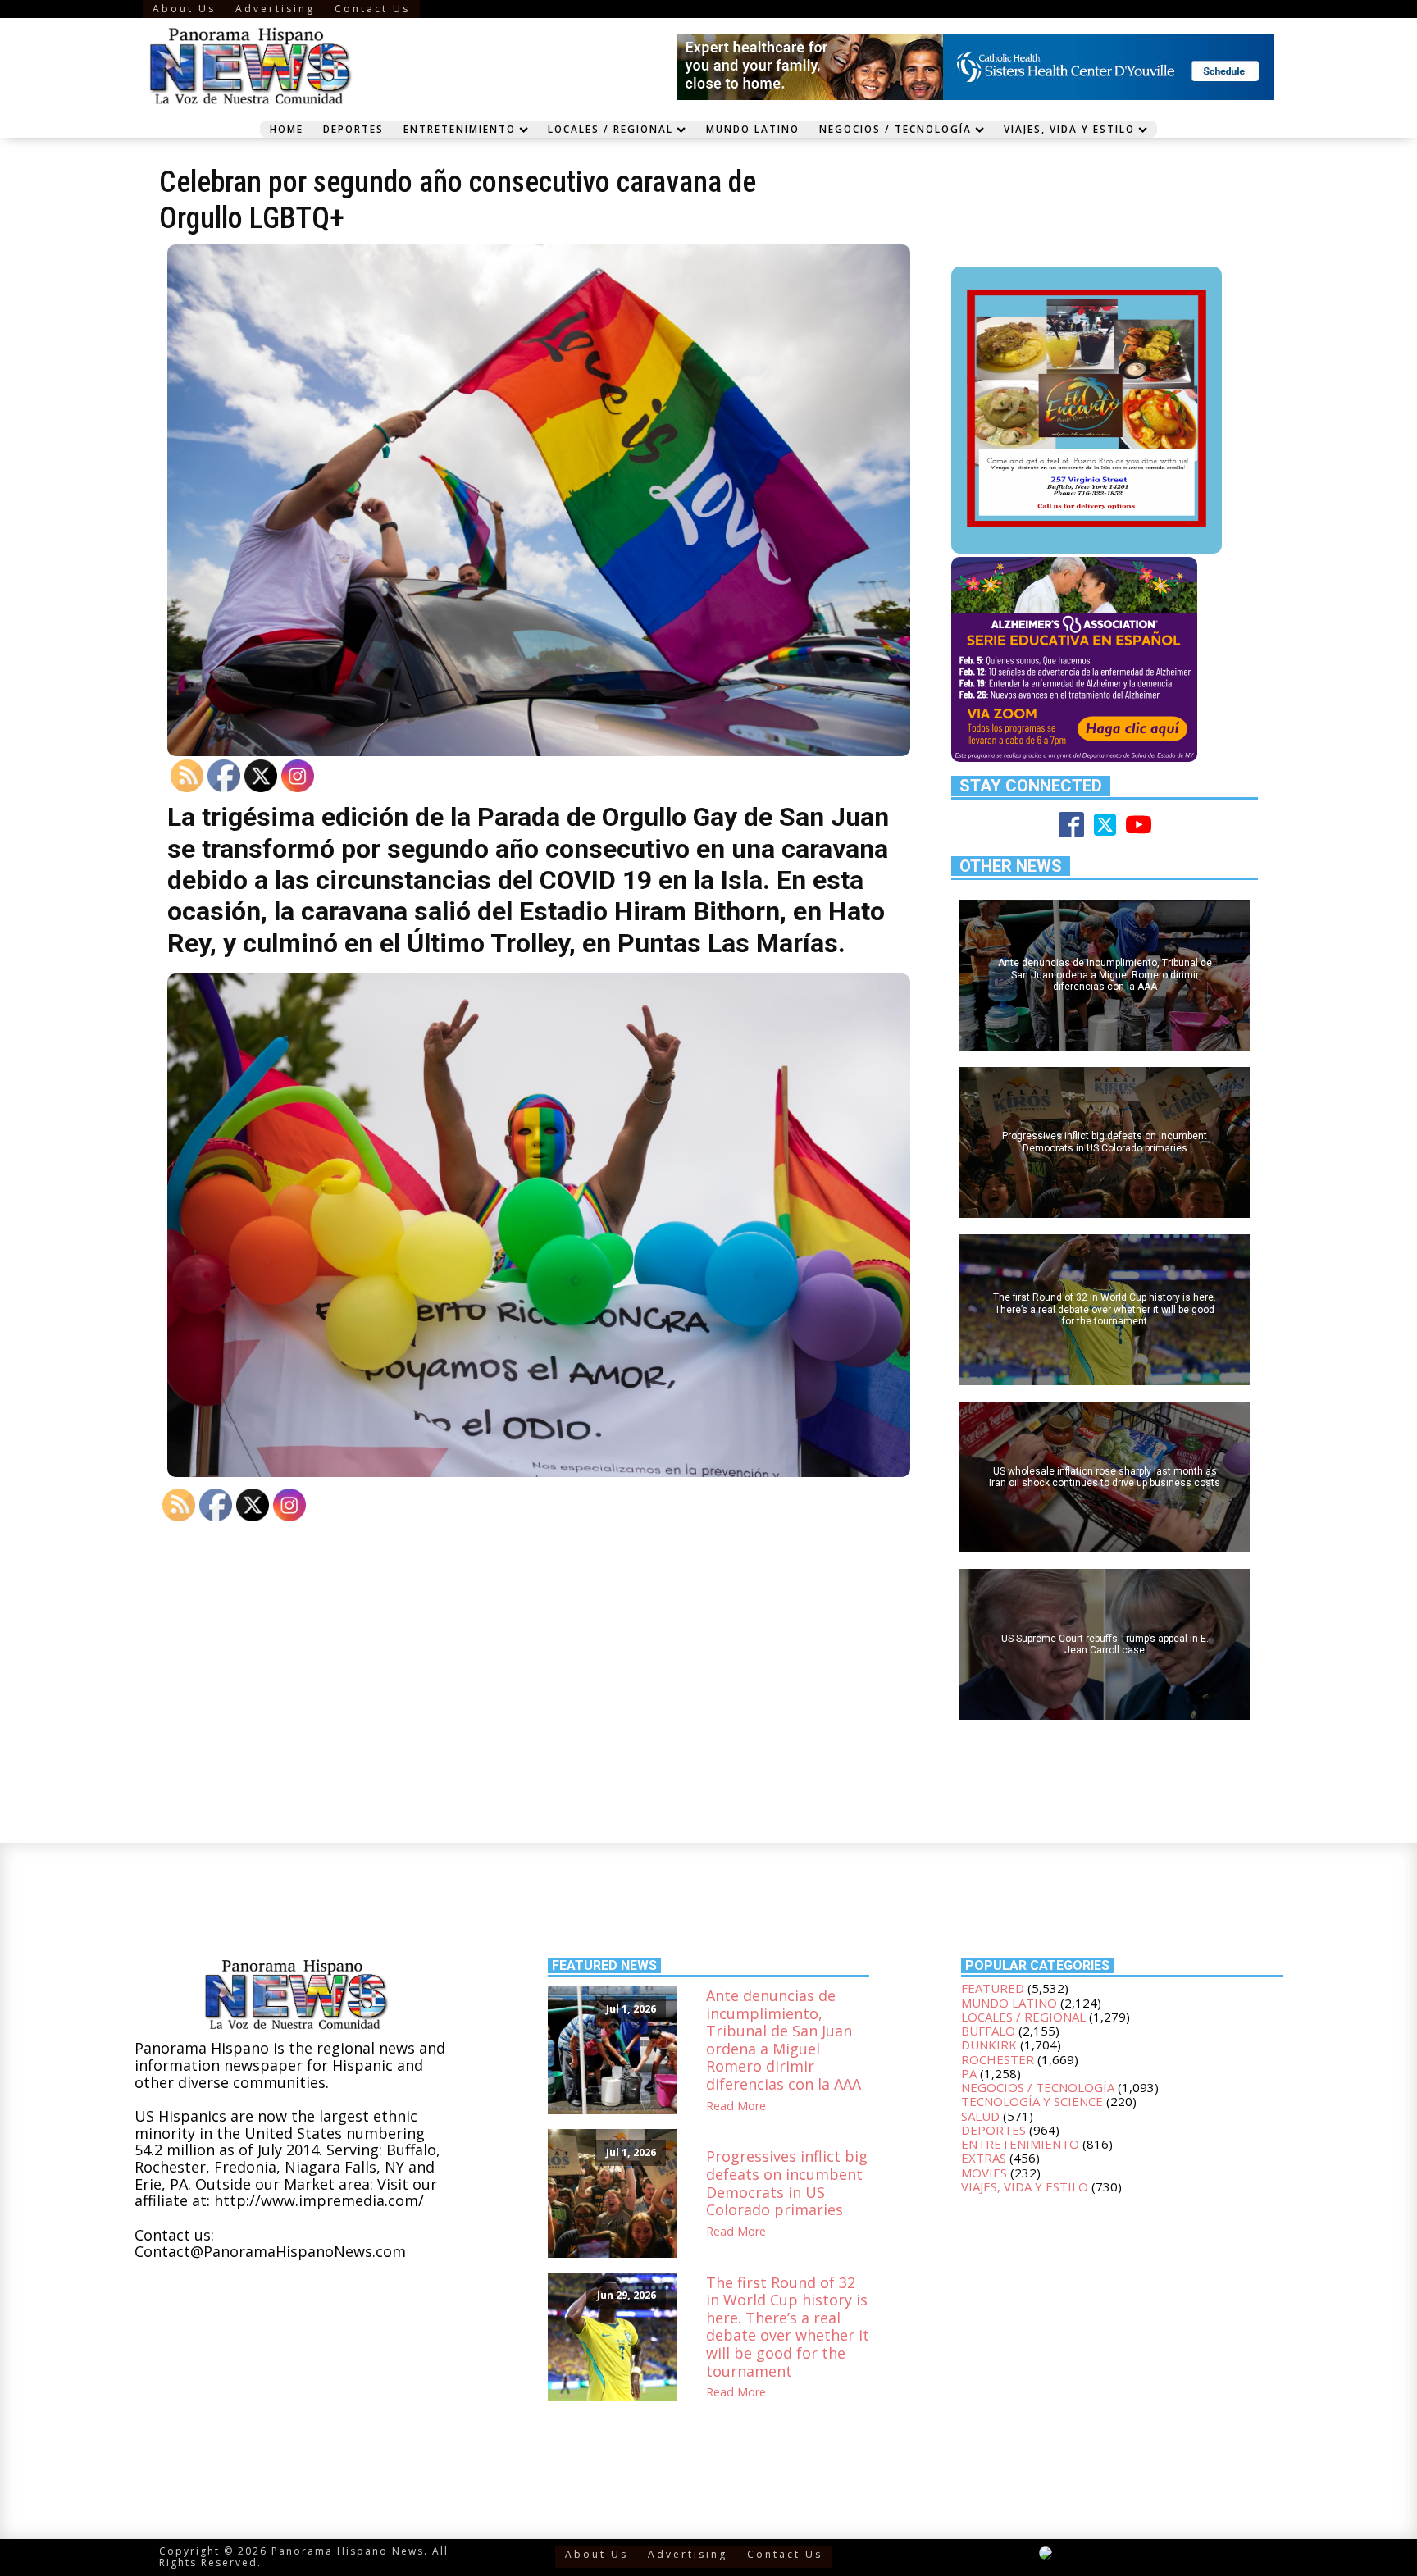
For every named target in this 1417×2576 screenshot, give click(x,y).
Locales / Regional (611, 129)
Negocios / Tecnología (895, 129)
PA (969, 2073)
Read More (736, 2106)
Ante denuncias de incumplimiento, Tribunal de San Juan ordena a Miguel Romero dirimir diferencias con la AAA (784, 2040)
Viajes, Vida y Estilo (1069, 129)
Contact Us (372, 9)
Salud (980, 2116)
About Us (184, 9)
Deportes (353, 129)
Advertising (275, 9)
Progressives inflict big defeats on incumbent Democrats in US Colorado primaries (787, 2183)
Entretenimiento (460, 129)
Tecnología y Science (1032, 2101)
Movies (984, 2173)
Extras (984, 2158)
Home (287, 129)
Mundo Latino (753, 129)
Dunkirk (989, 2045)
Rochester (998, 2059)
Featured (993, 1988)
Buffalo (988, 2031)
